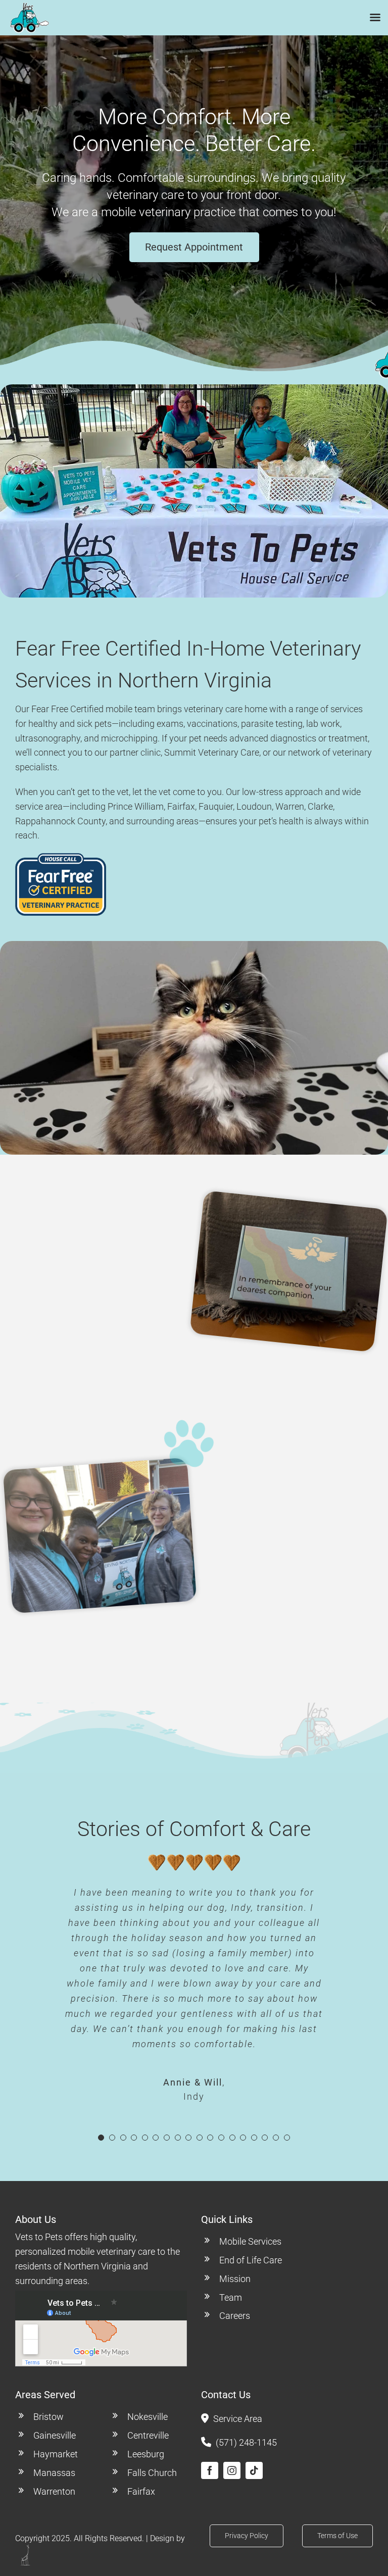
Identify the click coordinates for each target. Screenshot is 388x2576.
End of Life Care (251, 2260)
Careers (235, 2316)
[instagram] (232, 2470)
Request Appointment (194, 247)
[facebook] (210, 2470)
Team (231, 2297)
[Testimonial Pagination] (101, 2138)
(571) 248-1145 (246, 2442)
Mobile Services (250, 2241)
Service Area (238, 2419)
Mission (235, 2279)
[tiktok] (254, 2470)
